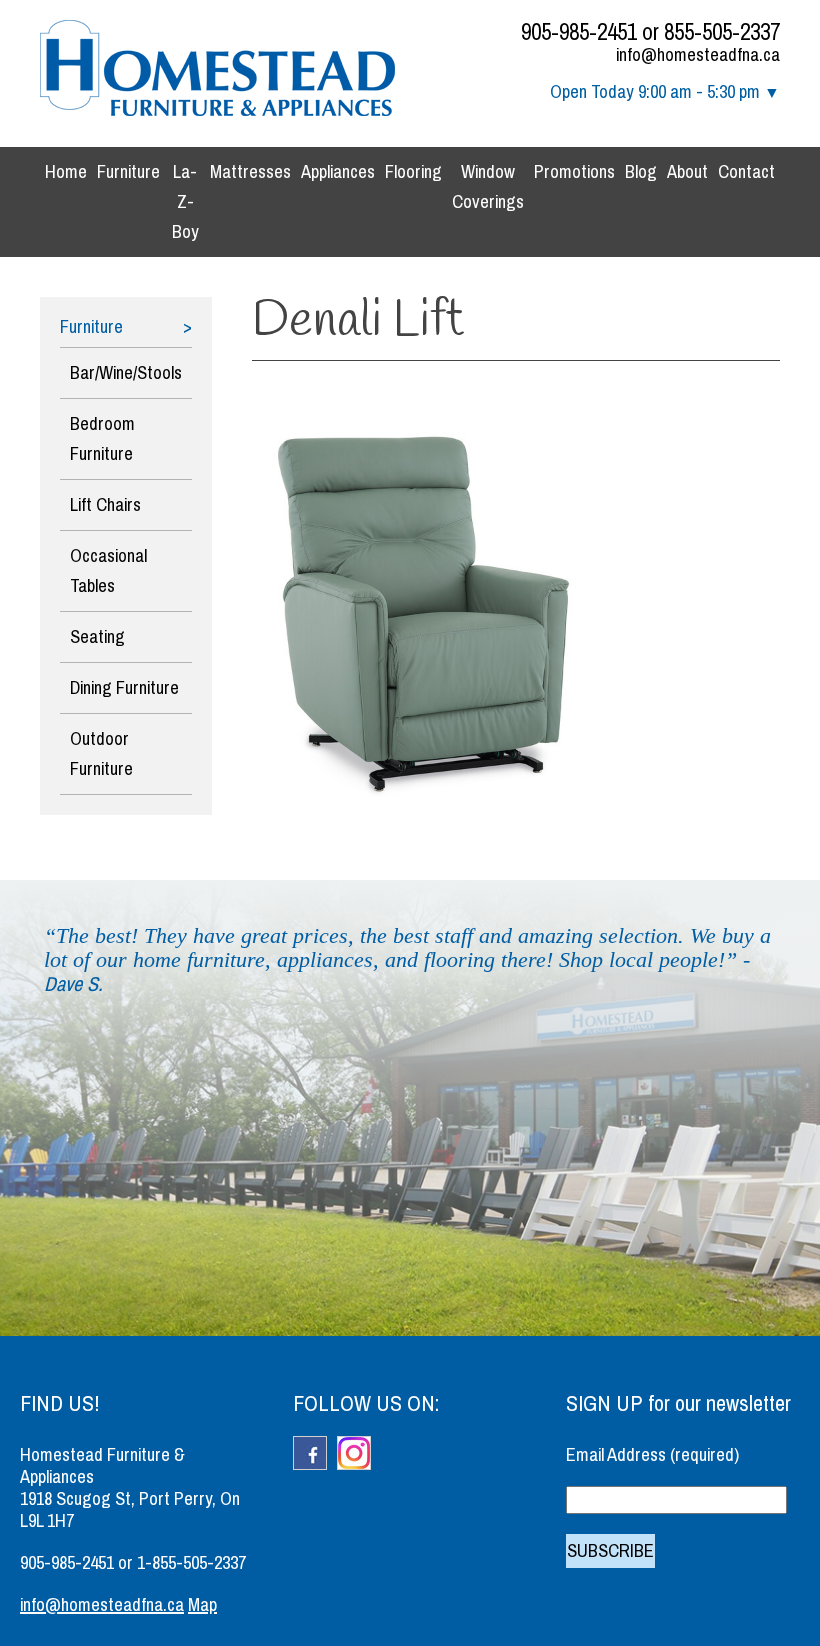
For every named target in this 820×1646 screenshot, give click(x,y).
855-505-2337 (722, 32)
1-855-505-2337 (191, 1563)
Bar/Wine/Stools (126, 373)
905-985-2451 (579, 32)
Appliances (338, 172)
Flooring (413, 172)
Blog (641, 172)
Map (202, 1605)
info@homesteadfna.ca (698, 55)
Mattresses (250, 172)
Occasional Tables (108, 571)
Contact (746, 172)
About (687, 172)
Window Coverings (488, 187)
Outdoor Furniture (101, 754)
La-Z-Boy (185, 202)
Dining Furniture (124, 688)
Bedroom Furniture (102, 439)
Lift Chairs (105, 505)
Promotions (574, 172)
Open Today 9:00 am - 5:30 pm (655, 92)
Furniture (128, 172)
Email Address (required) (652, 1455)
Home (66, 172)
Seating (97, 637)
